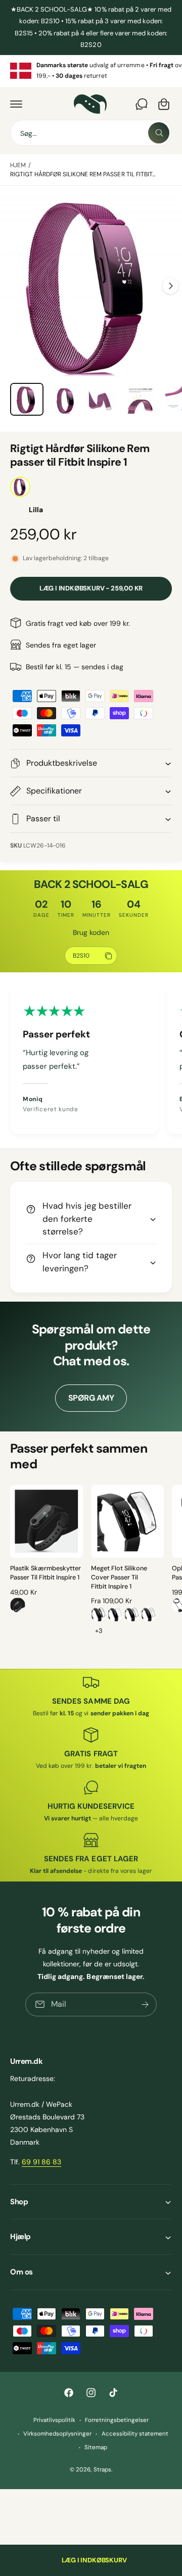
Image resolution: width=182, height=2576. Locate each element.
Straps (102, 2470)
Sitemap (96, 2447)
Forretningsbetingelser (117, 2420)
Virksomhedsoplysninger (57, 2434)
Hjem (18, 165)
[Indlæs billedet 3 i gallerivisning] (103, 400)
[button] (16, 104)
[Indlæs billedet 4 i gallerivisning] (142, 400)
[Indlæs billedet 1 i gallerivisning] (27, 400)
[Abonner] (145, 2004)
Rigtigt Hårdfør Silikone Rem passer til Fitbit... (83, 174)
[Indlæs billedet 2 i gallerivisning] (65, 400)
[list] (91, 71)
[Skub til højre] (170, 286)
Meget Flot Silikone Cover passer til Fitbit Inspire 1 (119, 1577)
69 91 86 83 (41, 2162)
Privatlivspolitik (54, 2420)
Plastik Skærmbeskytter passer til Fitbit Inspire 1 (45, 1573)
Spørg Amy (91, 1398)
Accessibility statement (135, 2434)
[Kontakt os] (142, 104)
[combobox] (91, 133)
